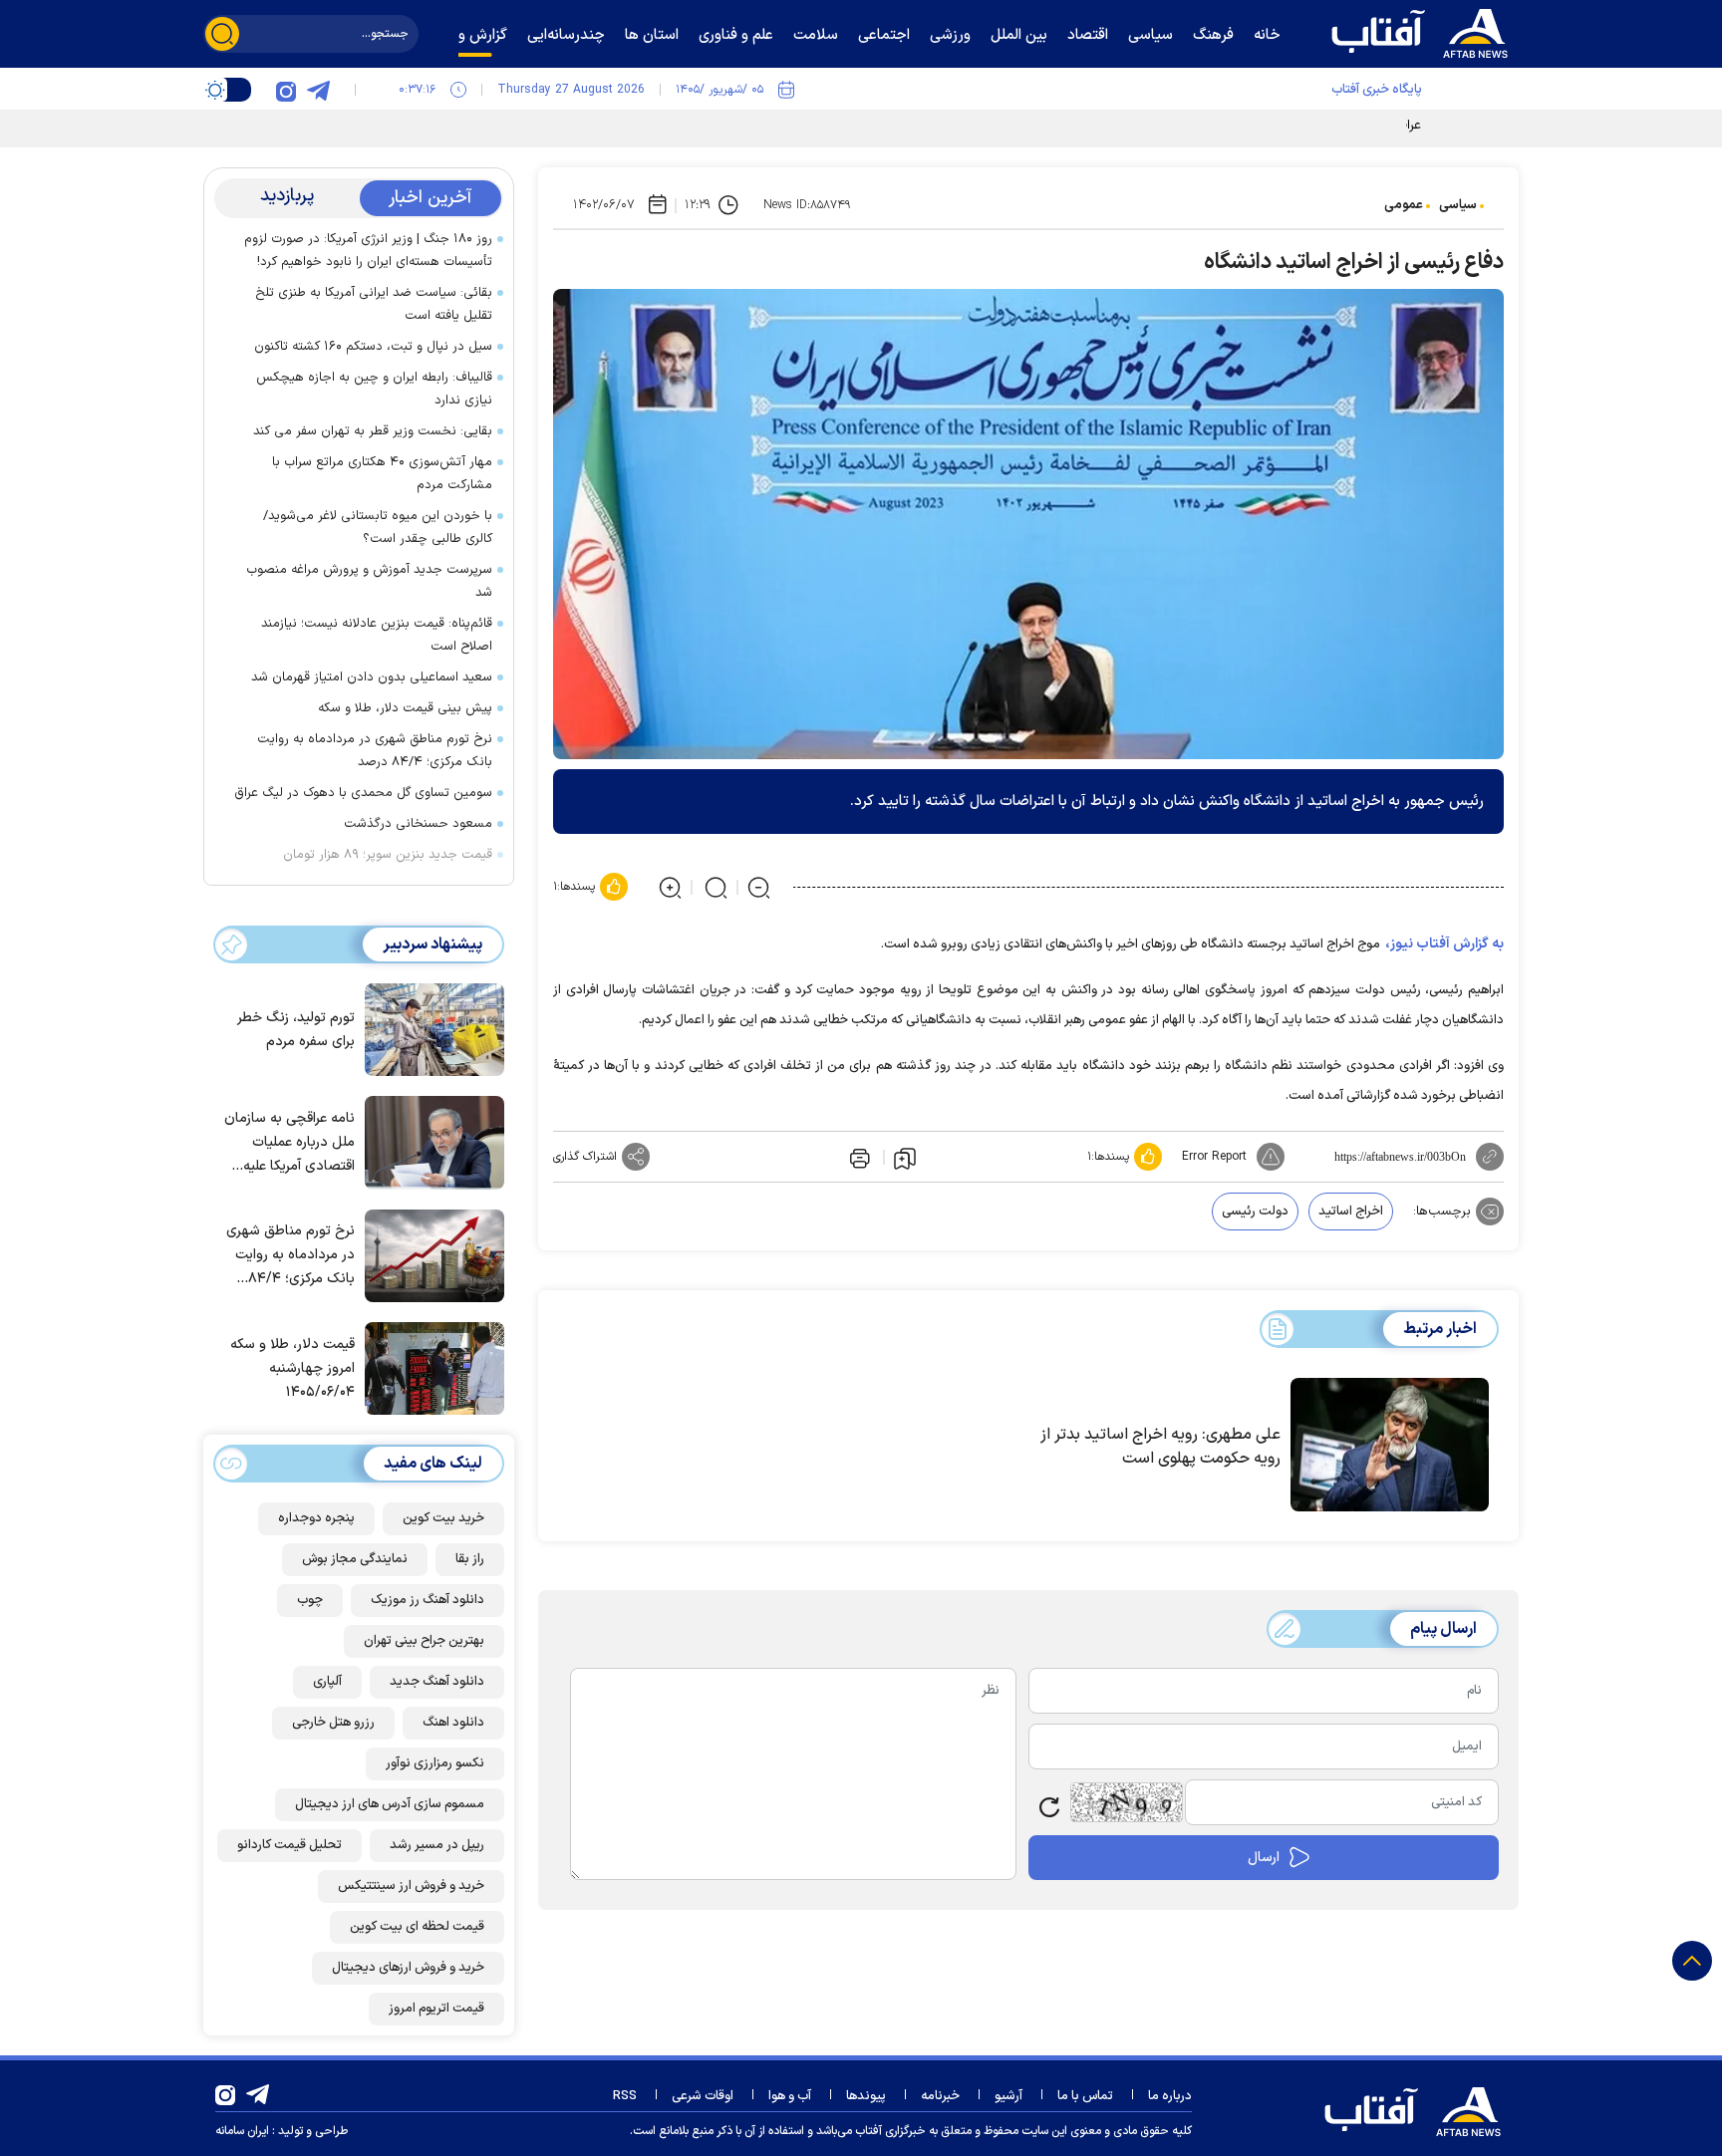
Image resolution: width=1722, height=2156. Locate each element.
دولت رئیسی (1255, 1212)
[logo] (1424, 31)
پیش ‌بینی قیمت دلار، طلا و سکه (405, 708)
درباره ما (1170, 2096)
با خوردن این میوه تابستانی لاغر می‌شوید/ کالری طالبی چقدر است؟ (378, 528)
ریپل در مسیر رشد (437, 1845)
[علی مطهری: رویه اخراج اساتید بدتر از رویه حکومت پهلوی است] (1390, 1445)
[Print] (858, 1157)
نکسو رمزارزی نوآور (435, 1763)
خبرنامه (940, 2096)
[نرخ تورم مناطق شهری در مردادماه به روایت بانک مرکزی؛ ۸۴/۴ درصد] (430, 1254)
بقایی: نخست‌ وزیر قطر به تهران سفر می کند (373, 431)
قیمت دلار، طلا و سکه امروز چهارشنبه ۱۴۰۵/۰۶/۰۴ (292, 1368)
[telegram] (318, 90)
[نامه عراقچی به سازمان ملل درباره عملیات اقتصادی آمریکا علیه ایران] (430, 1141)
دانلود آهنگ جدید (437, 1682)
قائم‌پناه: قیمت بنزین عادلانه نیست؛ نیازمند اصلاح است (377, 635)
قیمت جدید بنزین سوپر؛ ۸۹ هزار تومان (388, 855)
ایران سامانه (242, 2131)
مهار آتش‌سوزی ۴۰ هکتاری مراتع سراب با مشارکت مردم (382, 474)
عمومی (1404, 205)
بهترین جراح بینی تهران (424, 1641)
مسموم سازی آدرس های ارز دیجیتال (390, 1804)
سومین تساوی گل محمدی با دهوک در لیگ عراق (363, 793)
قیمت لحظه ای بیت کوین (417, 1927)
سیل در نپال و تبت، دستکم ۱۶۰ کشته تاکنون (373, 347)
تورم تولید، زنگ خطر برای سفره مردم (296, 1030)
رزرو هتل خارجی (333, 1723)
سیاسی (1458, 205)
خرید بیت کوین (443, 1518)
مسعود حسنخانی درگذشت (418, 824)
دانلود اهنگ (453, 1723)
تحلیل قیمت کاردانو (289, 1845)
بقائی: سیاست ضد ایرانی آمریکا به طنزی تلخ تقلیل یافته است (374, 304)
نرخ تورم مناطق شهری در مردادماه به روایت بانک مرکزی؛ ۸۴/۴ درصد (375, 751)
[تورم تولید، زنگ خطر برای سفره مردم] (430, 1028)
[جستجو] (222, 34)
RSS (625, 2096)
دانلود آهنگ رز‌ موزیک (428, 1600)
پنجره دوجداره (316, 1518)
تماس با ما (1085, 2096)
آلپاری (327, 1682)
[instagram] (286, 90)
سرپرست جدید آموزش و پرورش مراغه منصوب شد (369, 581)
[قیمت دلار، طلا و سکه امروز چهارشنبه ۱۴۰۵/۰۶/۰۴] (430, 1367)
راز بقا (470, 1559)
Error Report (1214, 1157)
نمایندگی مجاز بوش (355, 1559)
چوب (310, 1600)
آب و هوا (790, 2096)
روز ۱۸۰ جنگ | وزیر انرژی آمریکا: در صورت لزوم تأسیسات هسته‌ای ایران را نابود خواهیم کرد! (368, 251)
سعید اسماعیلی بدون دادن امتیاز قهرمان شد (372, 677)
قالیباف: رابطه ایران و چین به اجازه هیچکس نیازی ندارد (374, 389)
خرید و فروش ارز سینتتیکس (411, 1886)
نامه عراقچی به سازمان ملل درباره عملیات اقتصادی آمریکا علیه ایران (289, 1143)
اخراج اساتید (1351, 1212)
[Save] (905, 1158)
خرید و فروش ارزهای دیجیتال (408, 1968)
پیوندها (866, 2096)
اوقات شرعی (703, 2096)
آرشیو (1008, 2096)
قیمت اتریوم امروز (436, 2009)
